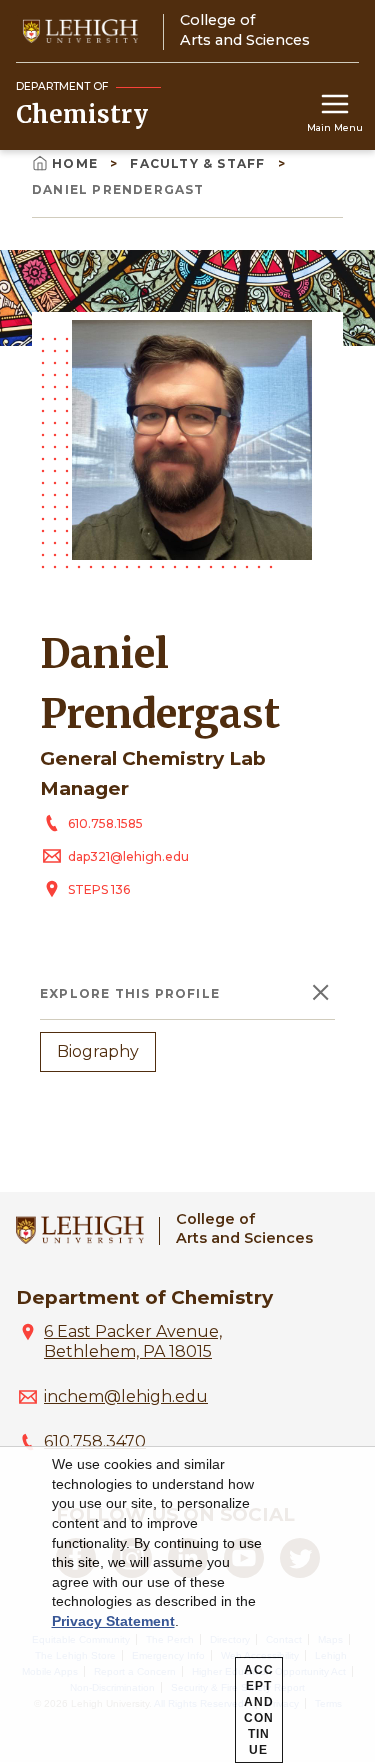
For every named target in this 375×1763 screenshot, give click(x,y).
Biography (98, 1051)
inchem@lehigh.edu (126, 1396)
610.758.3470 (95, 1441)
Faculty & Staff (199, 163)
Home (77, 163)
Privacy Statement (113, 1621)
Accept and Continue (259, 1710)
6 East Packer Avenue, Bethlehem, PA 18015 (133, 1341)
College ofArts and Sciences (244, 1228)
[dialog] (187, 1605)
